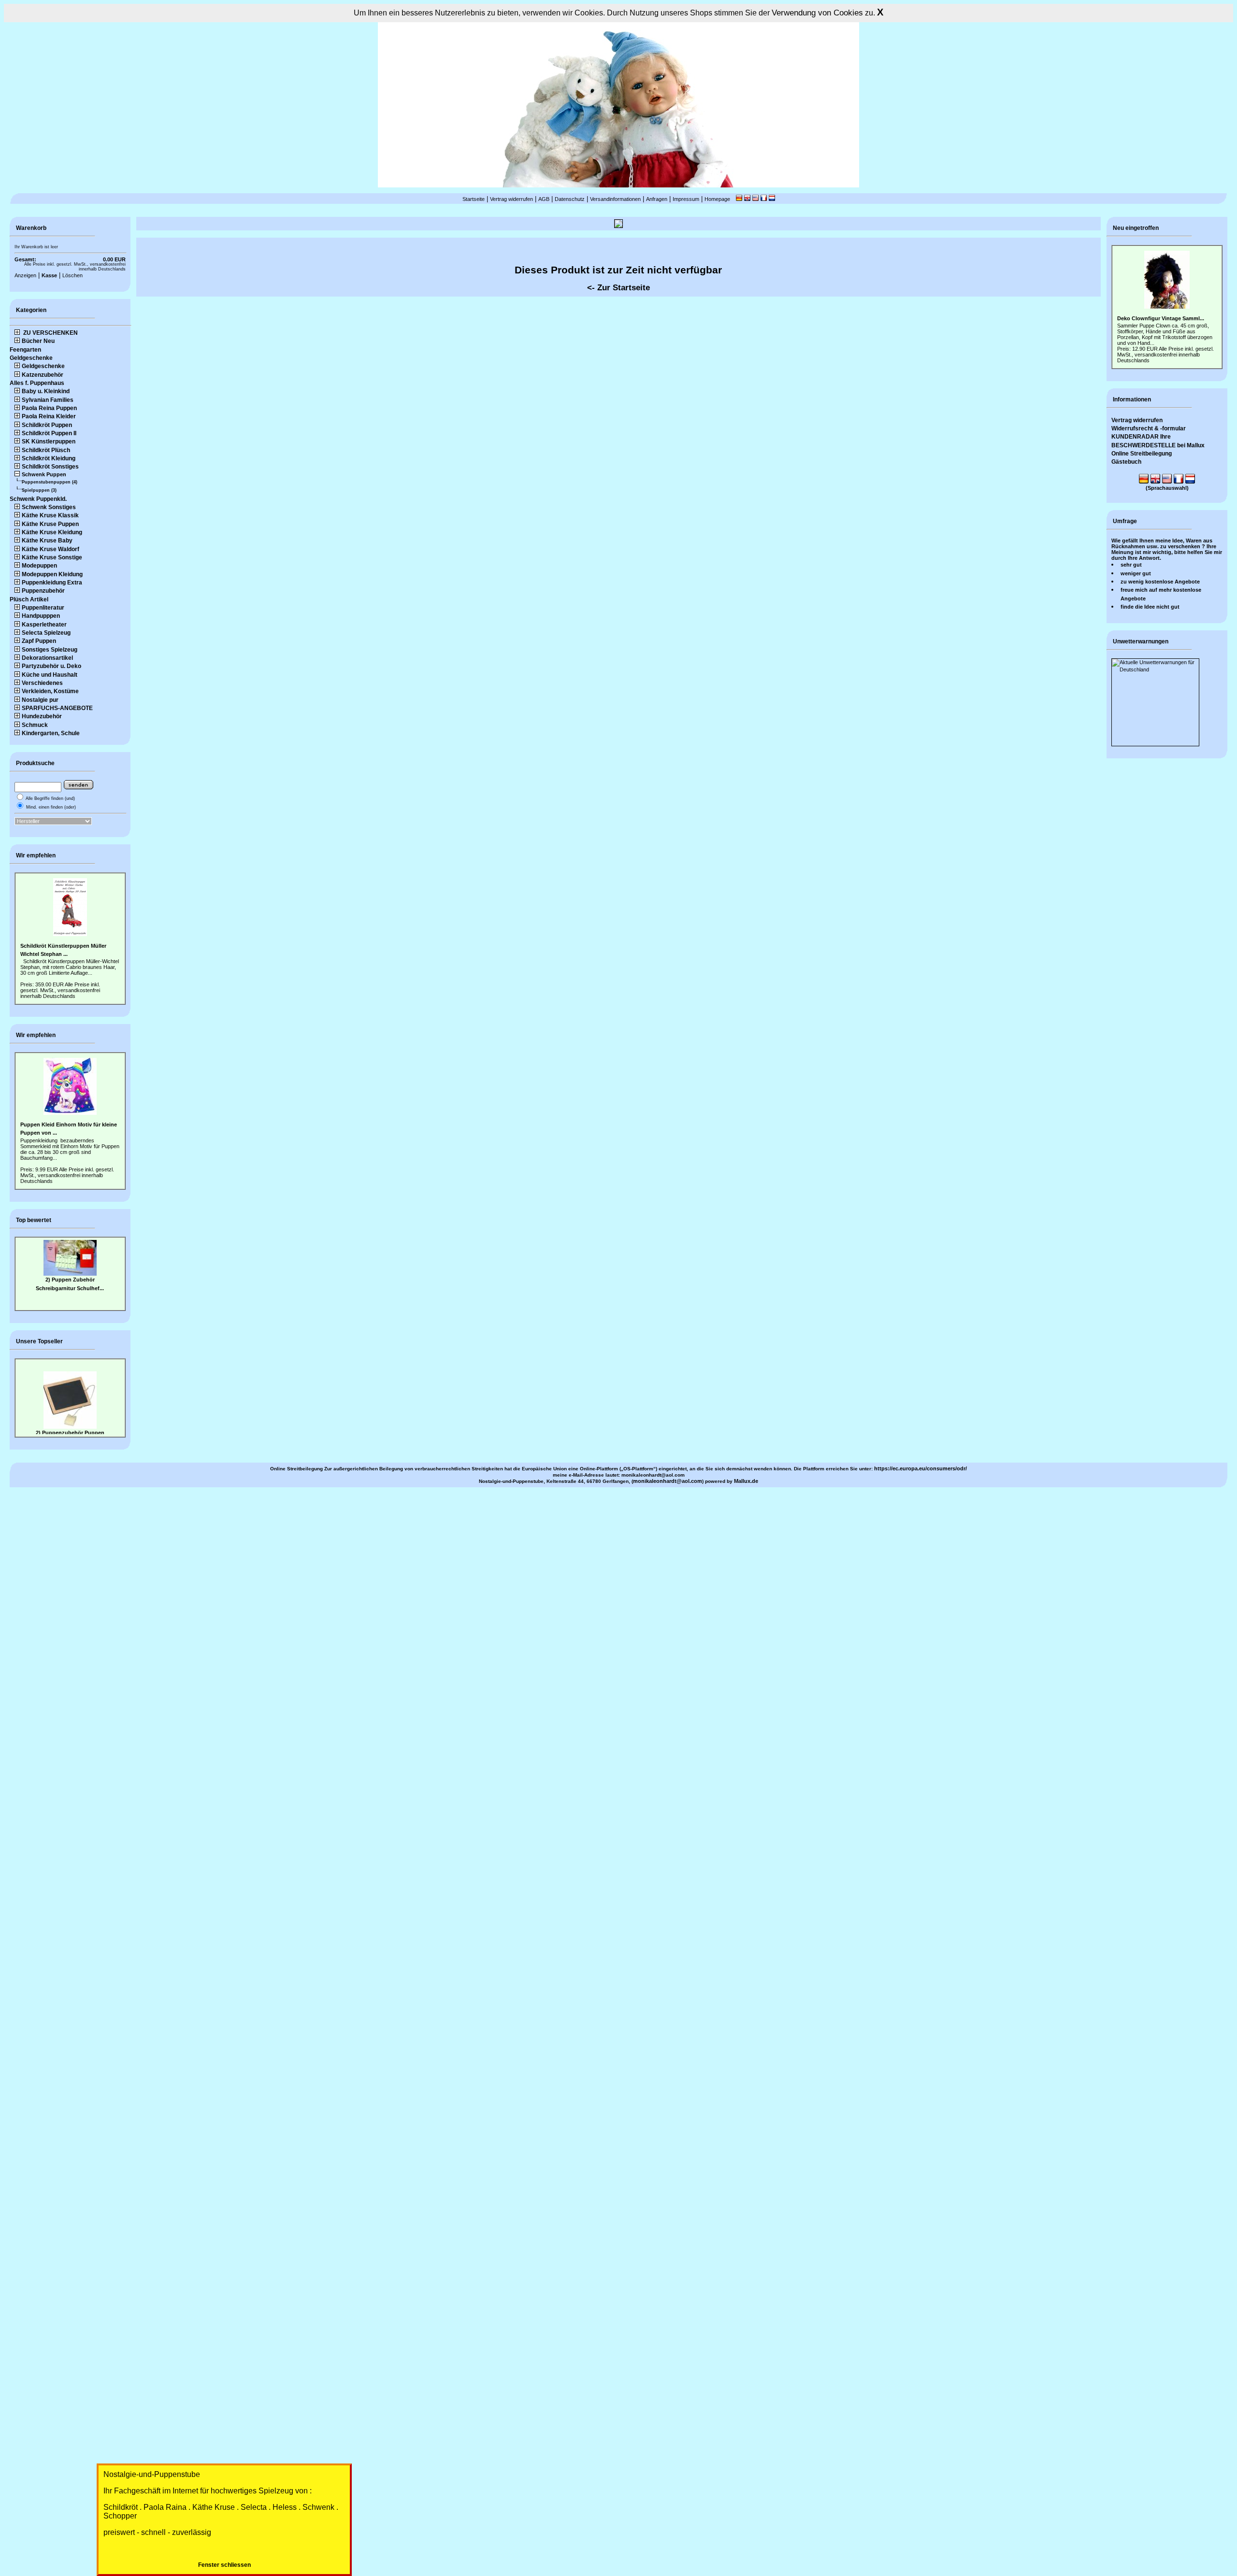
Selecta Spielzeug (46, 633)
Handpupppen (41, 616)
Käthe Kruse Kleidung (52, 532)
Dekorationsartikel (47, 658)
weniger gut (1136, 573)
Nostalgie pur (40, 700)
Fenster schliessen (224, 2565)
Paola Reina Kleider (49, 416)
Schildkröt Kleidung (49, 458)
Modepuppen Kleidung (52, 574)
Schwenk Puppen (44, 474)
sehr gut (1131, 565)
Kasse (49, 275)
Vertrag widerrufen (511, 199)
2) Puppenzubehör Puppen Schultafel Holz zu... (70, 1427)
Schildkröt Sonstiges (50, 467)
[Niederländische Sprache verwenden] (772, 199)
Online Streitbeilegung (1142, 454)
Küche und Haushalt (50, 675)
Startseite (474, 199)
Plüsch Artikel (29, 599)
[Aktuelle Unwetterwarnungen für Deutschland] (1155, 669)
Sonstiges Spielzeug (50, 650)
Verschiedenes (42, 683)
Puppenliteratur (43, 608)
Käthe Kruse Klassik (50, 515)
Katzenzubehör (43, 375)
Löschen (72, 275)
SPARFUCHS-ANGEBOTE (57, 708)
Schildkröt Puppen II (49, 433)
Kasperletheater (44, 625)
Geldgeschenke (31, 358)
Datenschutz (570, 199)
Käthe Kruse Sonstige (52, 557)
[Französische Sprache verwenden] (764, 199)
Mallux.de (746, 1481)
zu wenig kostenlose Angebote (1160, 582)
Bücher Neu (38, 341)
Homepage (717, 199)
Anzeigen (25, 275)
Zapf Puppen (39, 641)
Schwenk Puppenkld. (38, 499)
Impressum (686, 199)
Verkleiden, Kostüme (50, 691)
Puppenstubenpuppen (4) (50, 482)
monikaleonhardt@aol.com (668, 1481)
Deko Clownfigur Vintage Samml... (1161, 318)
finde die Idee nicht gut (1150, 607)
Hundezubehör (42, 716)
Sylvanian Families (48, 400)
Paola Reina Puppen (49, 408)
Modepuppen (39, 566)
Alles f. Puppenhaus (37, 383)
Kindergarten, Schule (51, 733)
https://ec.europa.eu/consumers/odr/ (921, 1468)
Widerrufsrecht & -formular (1149, 428)
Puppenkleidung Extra (52, 583)
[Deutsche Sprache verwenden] (739, 199)
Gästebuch (1126, 462)
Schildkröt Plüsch (46, 450)
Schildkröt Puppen (47, 425)
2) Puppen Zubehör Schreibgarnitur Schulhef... (70, 1267)
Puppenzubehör (43, 591)
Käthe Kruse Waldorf (50, 549)
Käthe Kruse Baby (47, 541)
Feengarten (25, 350)
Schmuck (35, 725)
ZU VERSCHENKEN (50, 333)
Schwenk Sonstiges (49, 507)
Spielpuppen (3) (39, 490)
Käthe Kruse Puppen (50, 524)
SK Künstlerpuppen (49, 441)
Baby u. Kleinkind (46, 391)
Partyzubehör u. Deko (51, 666)
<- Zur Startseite (618, 287)
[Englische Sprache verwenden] (747, 199)
